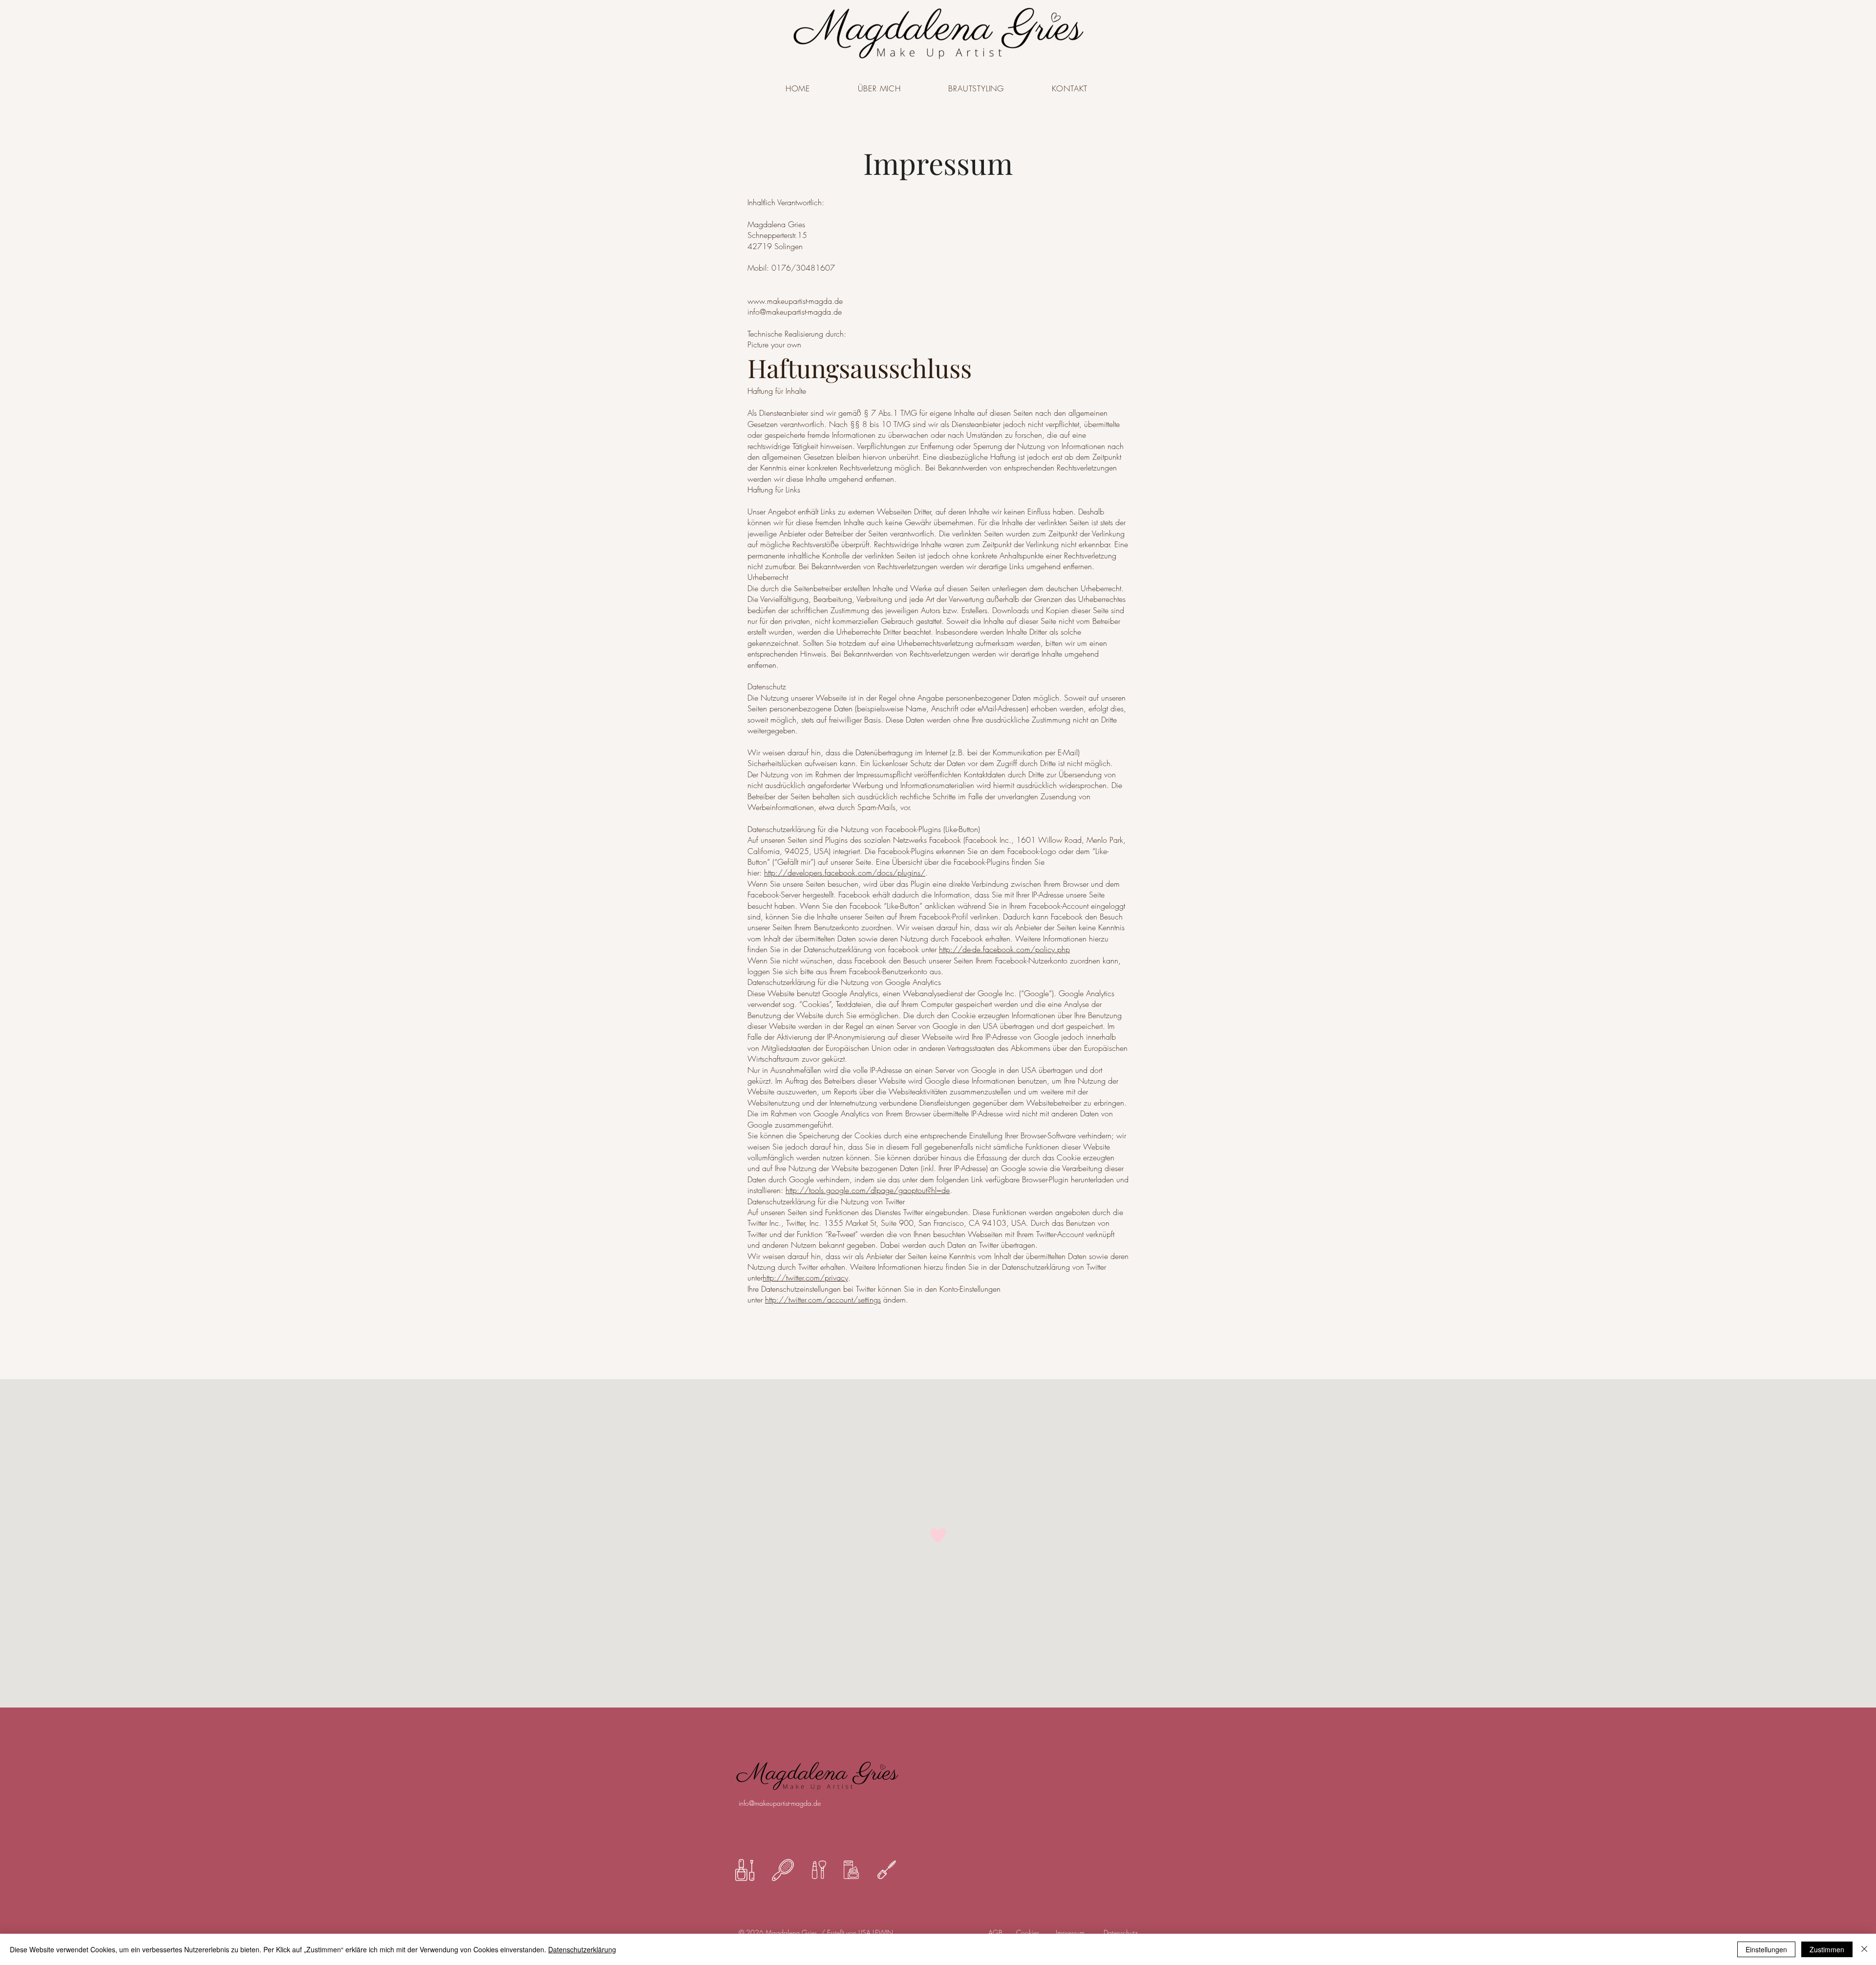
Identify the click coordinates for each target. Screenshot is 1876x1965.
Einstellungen (1766, 1949)
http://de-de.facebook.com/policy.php (1004, 949)
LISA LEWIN (876, 1933)
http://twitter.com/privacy (805, 1278)
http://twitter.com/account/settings (823, 1300)
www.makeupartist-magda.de (795, 301)
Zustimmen (1827, 1949)
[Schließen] (1864, 1949)
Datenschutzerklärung (582, 1949)
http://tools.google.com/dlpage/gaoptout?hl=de (868, 1190)
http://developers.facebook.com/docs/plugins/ (845, 873)
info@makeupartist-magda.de (780, 1803)
